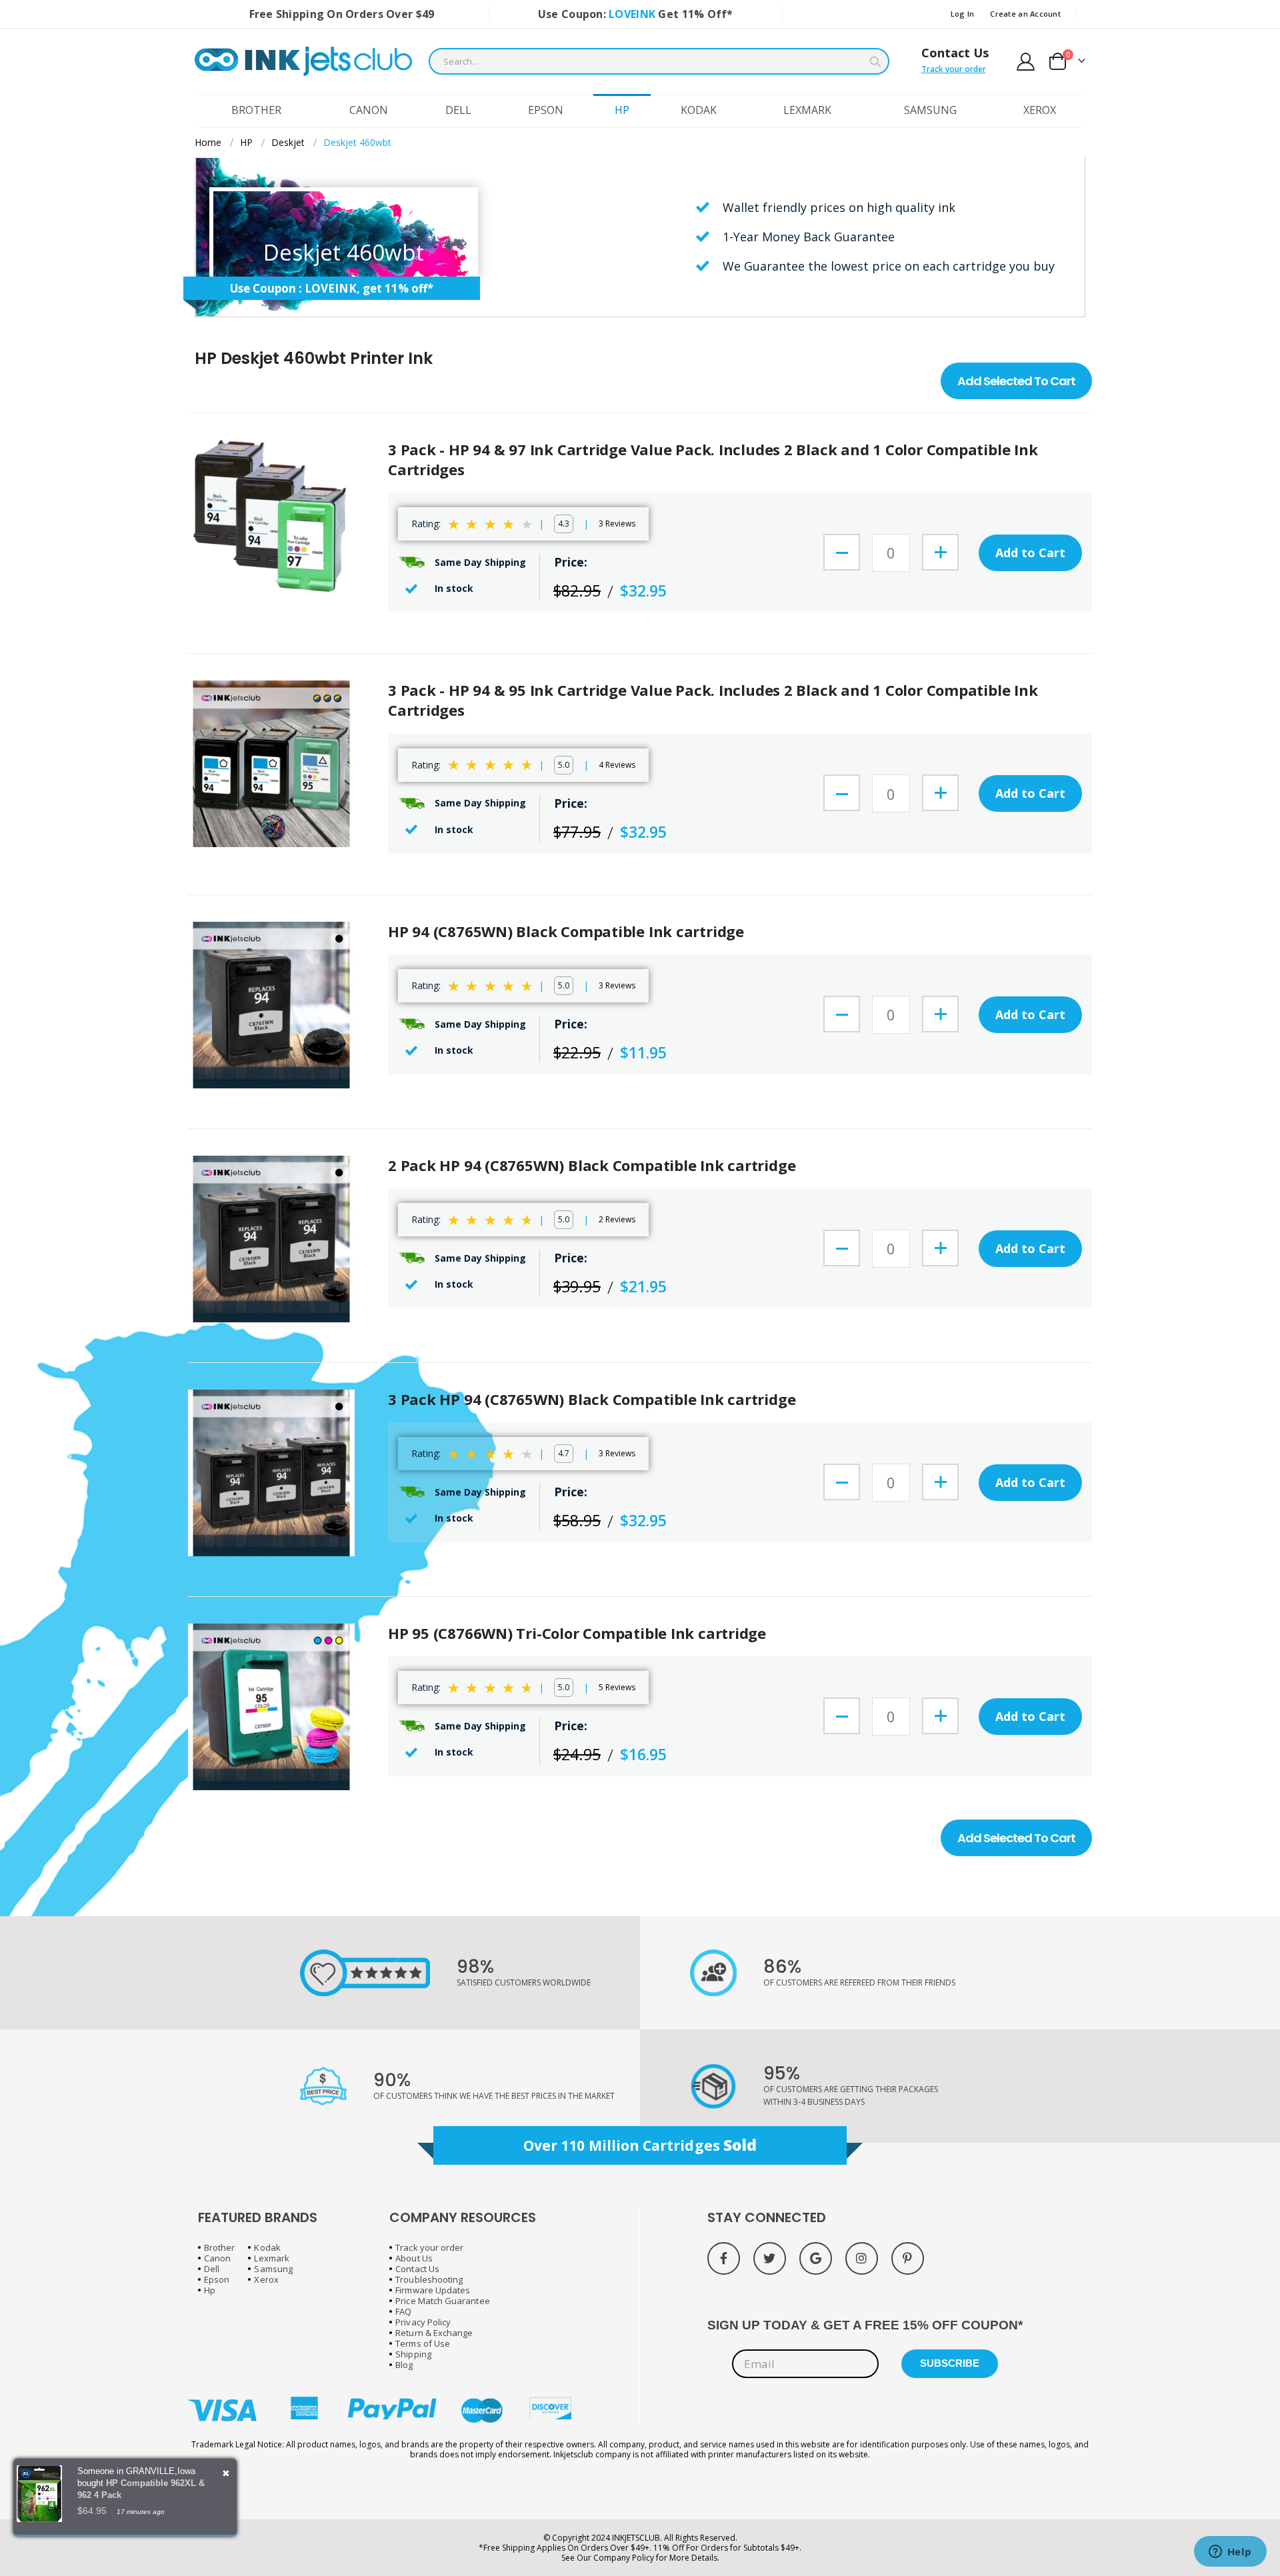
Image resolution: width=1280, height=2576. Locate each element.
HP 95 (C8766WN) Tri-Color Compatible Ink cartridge (577, 1633)
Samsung (273, 2269)
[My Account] (1026, 62)
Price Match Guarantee (442, 2301)
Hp (210, 2290)
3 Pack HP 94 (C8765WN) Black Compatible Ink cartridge (592, 1399)
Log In (963, 14)
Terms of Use (423, 2343)
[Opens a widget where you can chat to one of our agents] (1230, 2553)
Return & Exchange (434, 2333)
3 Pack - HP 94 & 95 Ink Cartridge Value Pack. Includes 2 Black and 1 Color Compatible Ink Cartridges (713, 700)
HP (246, 143)
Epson (217, 2279)
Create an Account (1025, 14)
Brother (219, 2247)
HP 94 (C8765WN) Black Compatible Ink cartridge (566, 931)
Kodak (267, 2247)
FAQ (403, 2311)
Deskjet (288, 143)
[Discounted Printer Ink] (303, 61)
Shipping (413, 2354)
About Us (414, 2258)
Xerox (266, 2279)
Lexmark (271, 2258)
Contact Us (955, 53)
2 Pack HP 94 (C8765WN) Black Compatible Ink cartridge (592, 1165)
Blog (404, 2365)
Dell (212, 2269)
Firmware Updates (433, 2290)
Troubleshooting (429, 2279)
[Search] (875, 62)
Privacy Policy (423, 2322)
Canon (217, 2258)
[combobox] (659, 61)
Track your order (954, 69)
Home (208, 142)
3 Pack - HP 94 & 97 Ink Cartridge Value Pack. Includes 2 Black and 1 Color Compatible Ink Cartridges (713, 460)
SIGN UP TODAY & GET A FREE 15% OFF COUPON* (865, 2325)
